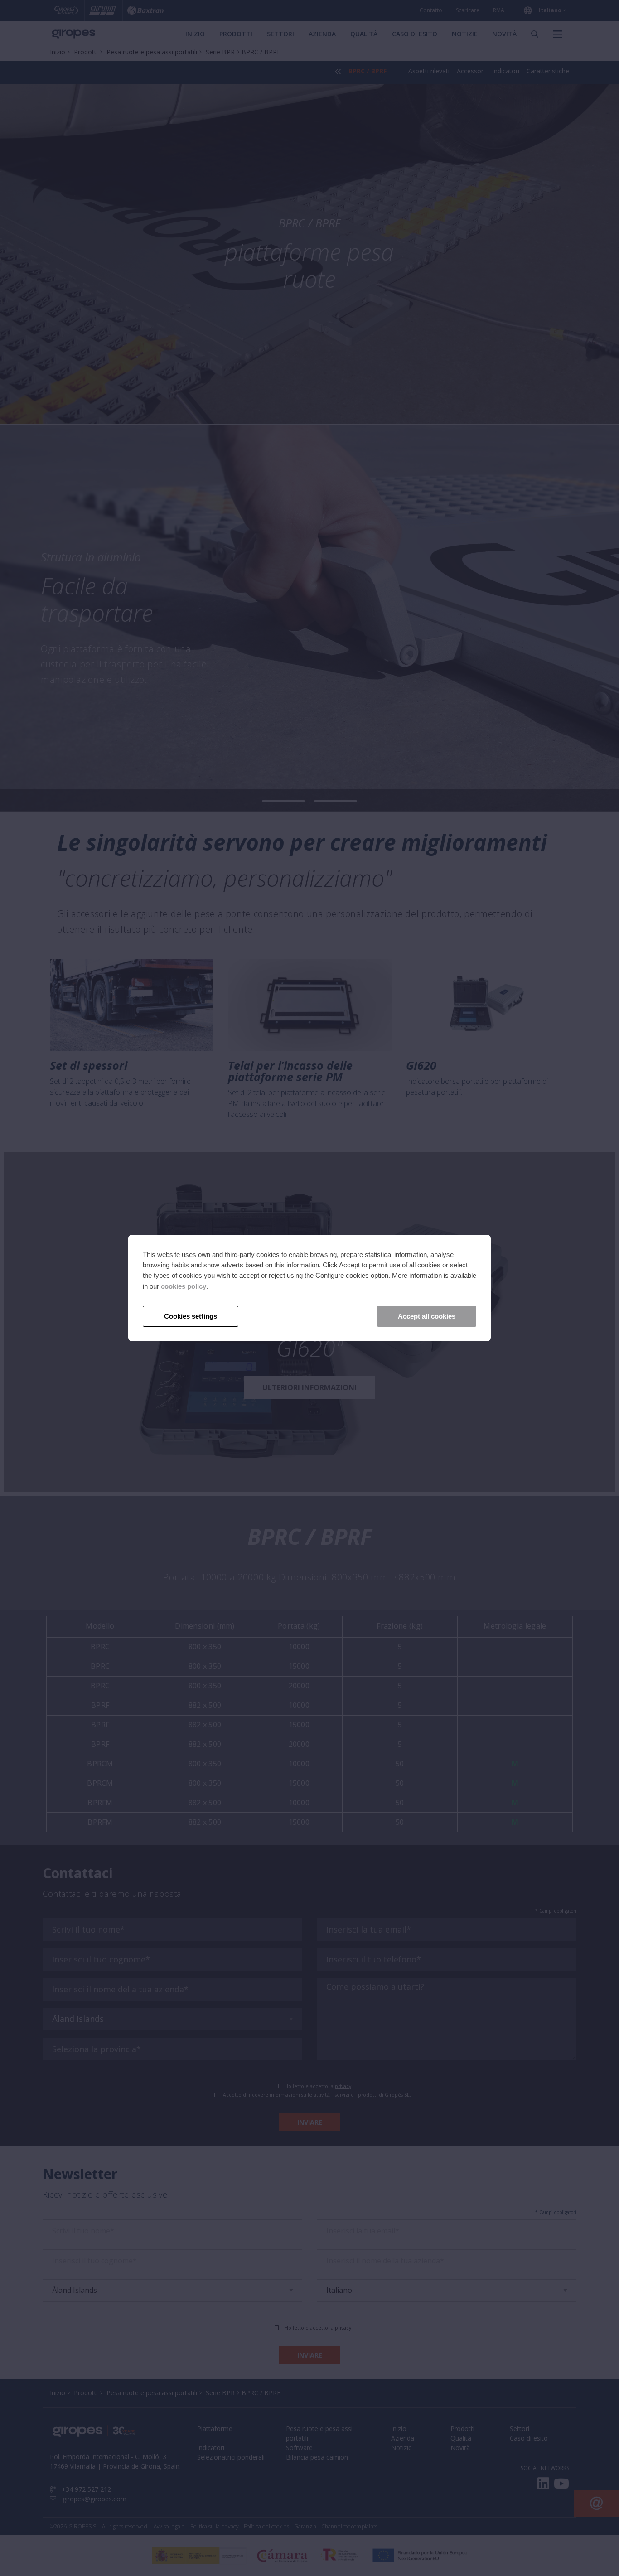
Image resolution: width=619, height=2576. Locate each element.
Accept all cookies (427, 1316)
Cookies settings (191, 1316)
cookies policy (184, 1286)
